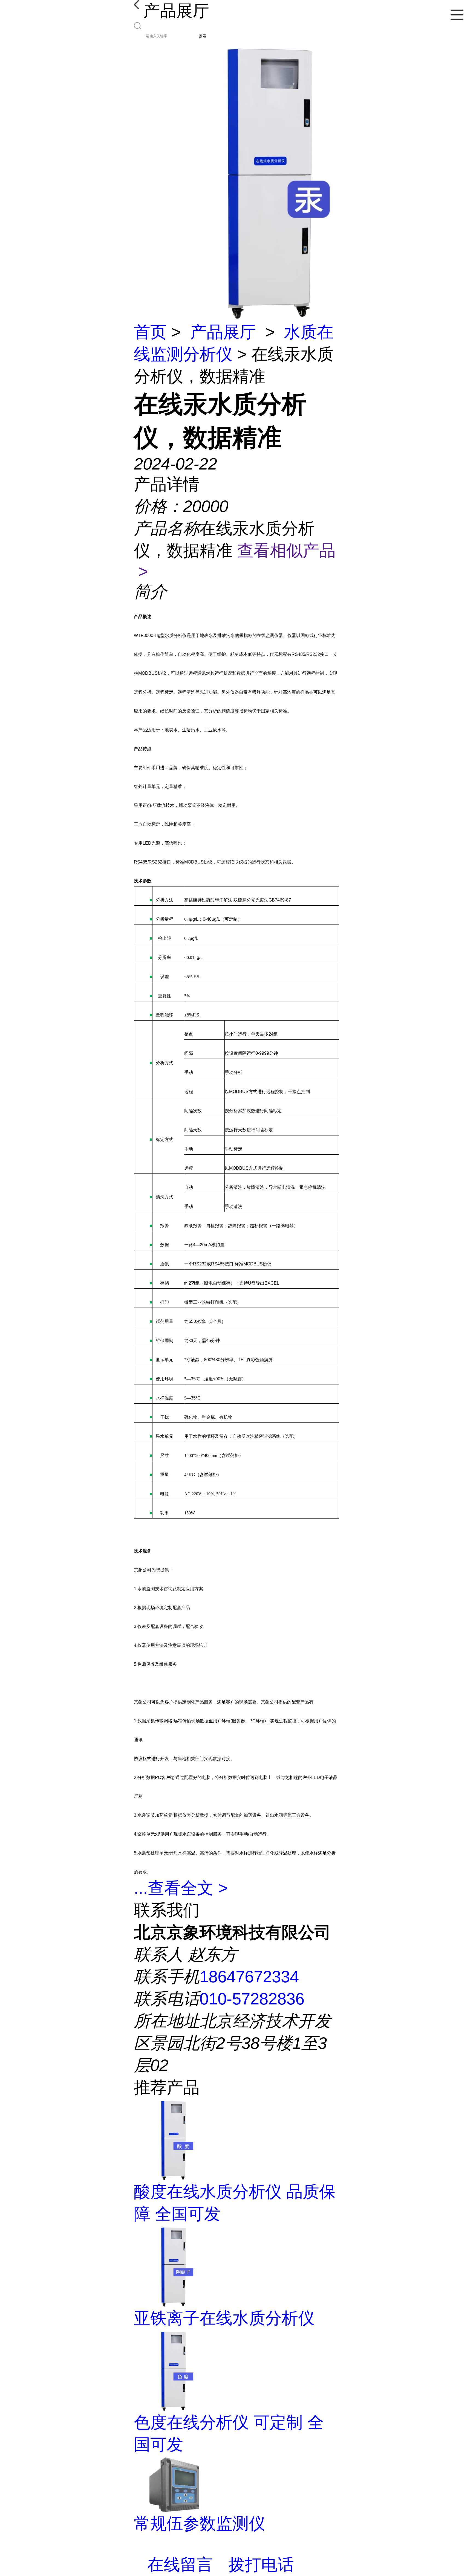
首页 (150, 332)
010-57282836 (252, 1999)
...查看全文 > (181, 1888)
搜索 (203, 36)
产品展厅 (223, 332)
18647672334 (249, 1977)
